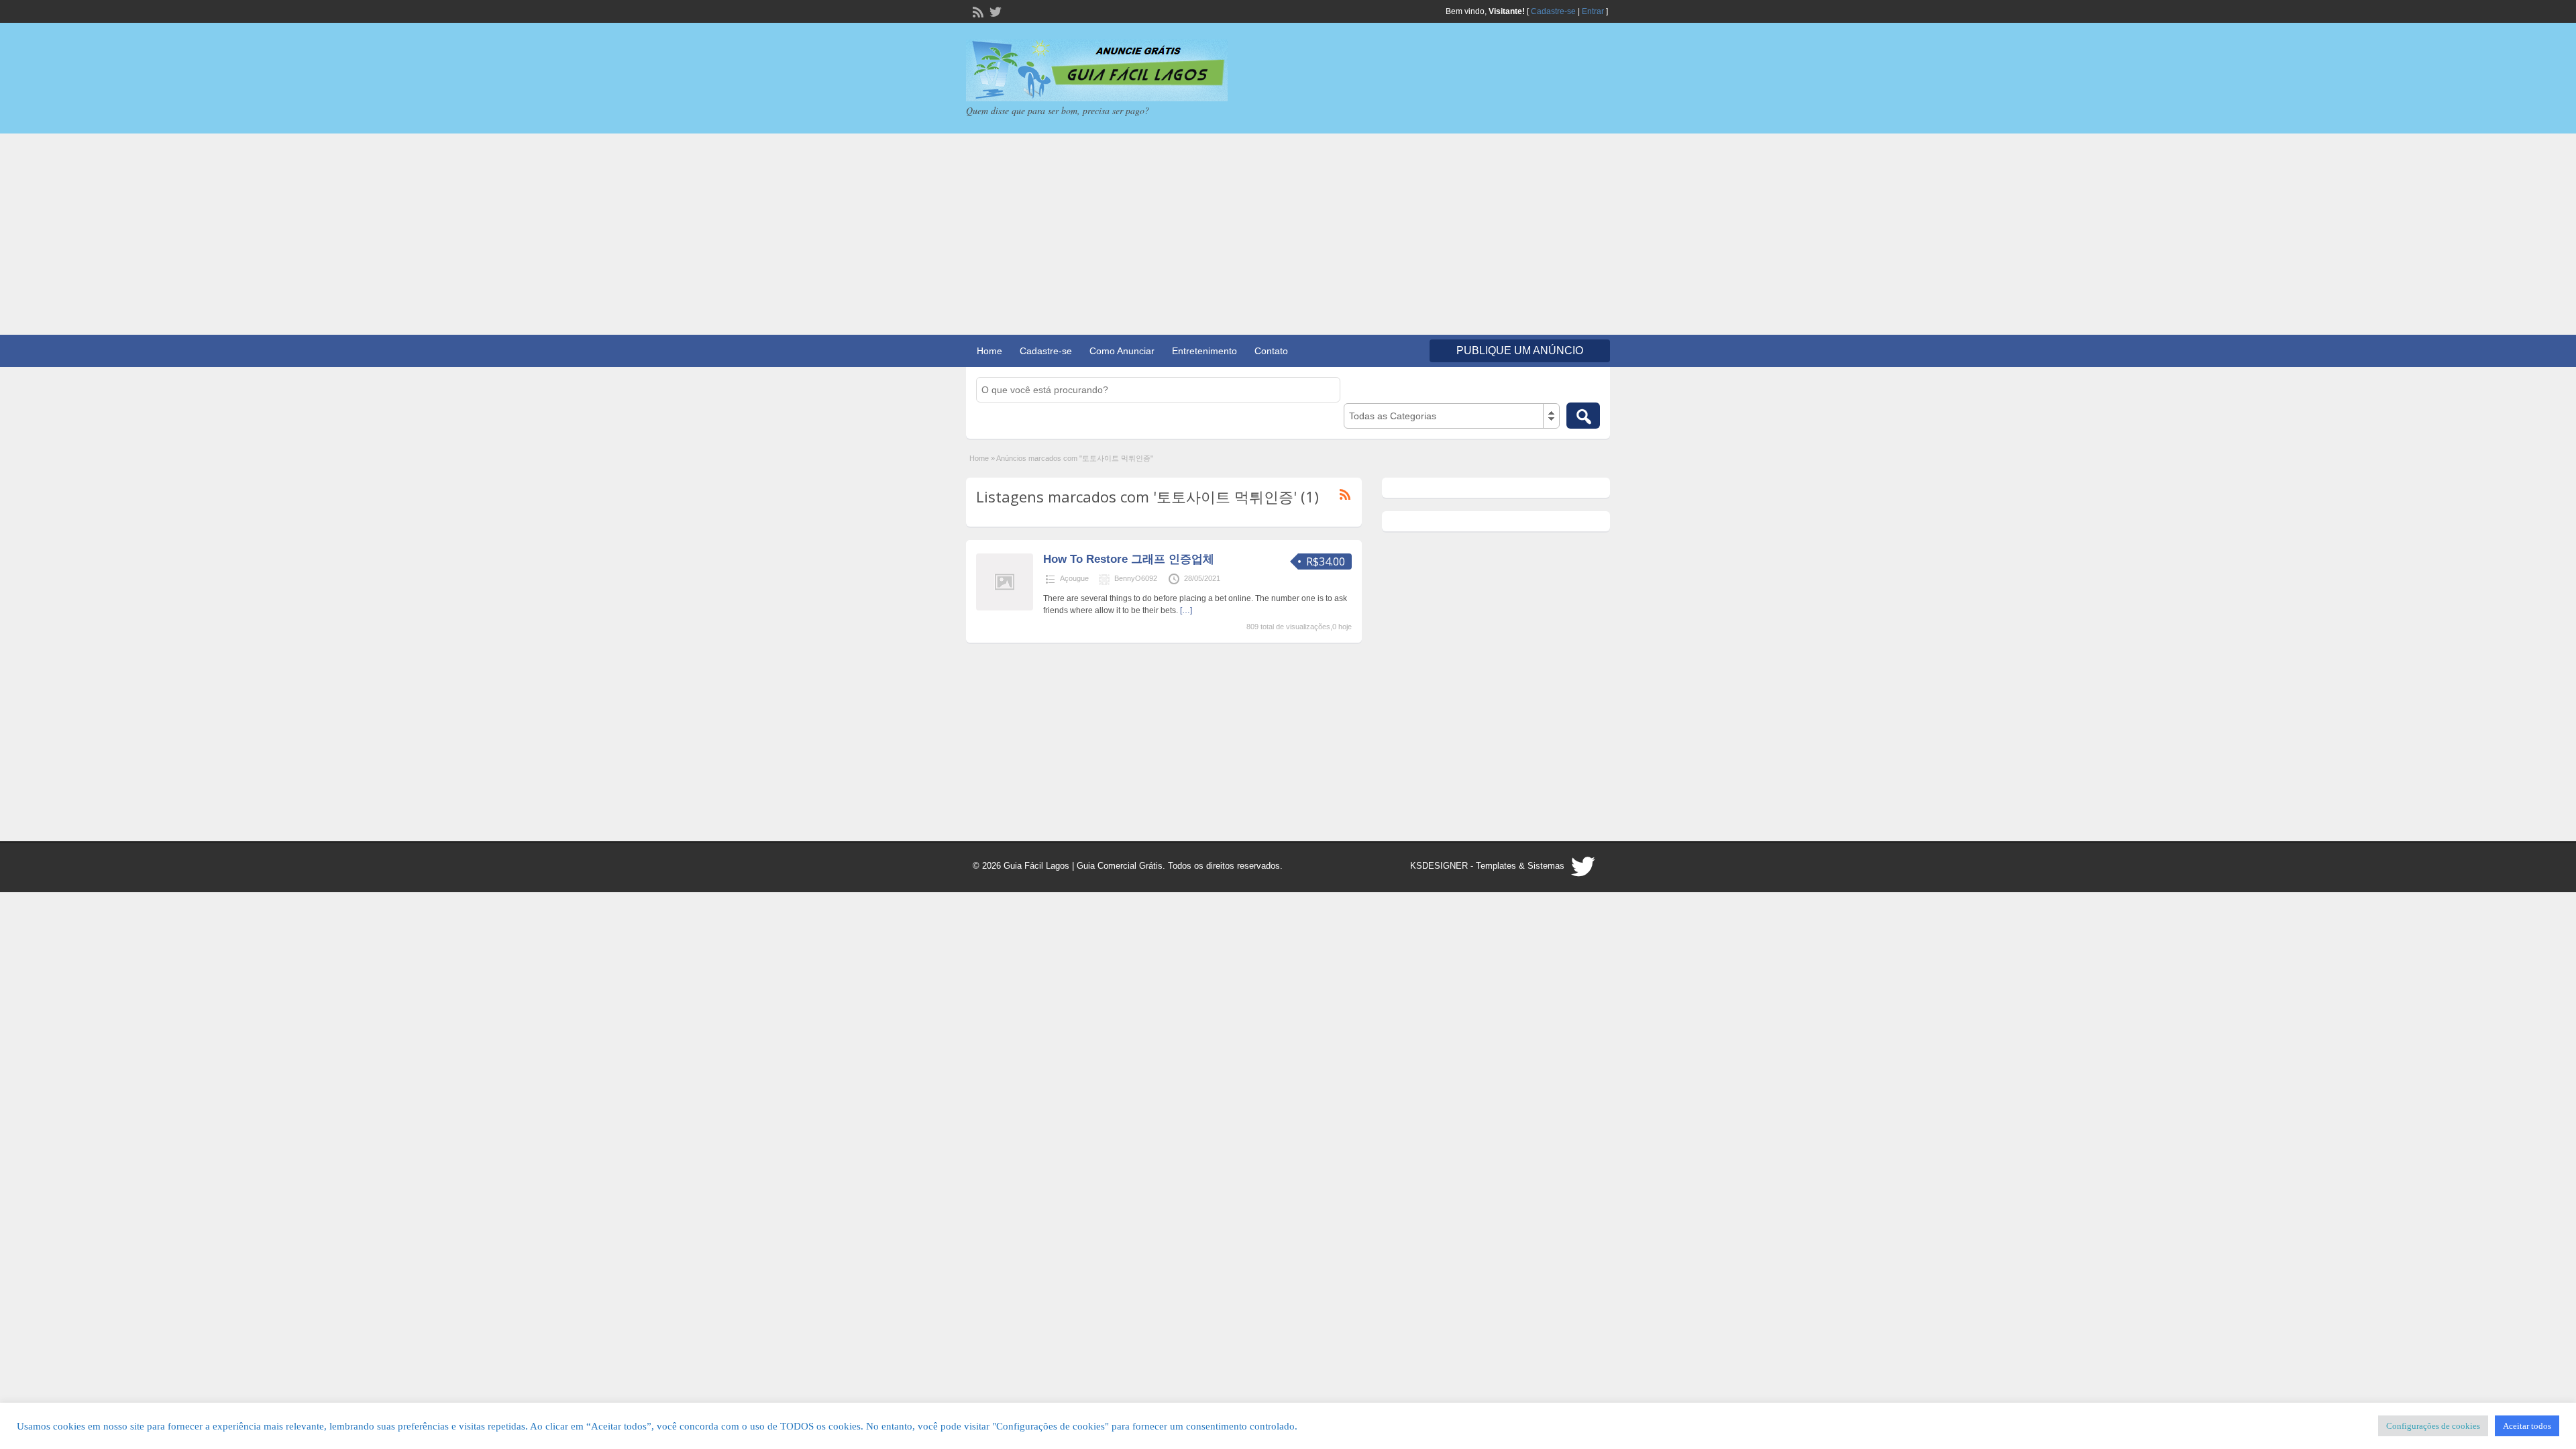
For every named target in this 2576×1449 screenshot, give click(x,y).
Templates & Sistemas (1520, 866)
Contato (1271, 351)
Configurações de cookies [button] (2433, 1426)
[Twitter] (994, 11)
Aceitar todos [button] (2527, 1426)
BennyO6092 (1136, 578)
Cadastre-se (1553, 11)
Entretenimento (1204, 351)
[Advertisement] (1288, 234)
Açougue (1074, 578)
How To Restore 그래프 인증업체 (1129, 559)
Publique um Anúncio (1520, 351)
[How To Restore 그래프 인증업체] (1005, 608)
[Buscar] (1583, 416)
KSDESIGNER (1439, 866)
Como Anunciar (1122, 351)
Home (989, 351)
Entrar (1593, 11)
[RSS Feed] (977, 11)
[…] (1186, 610)
